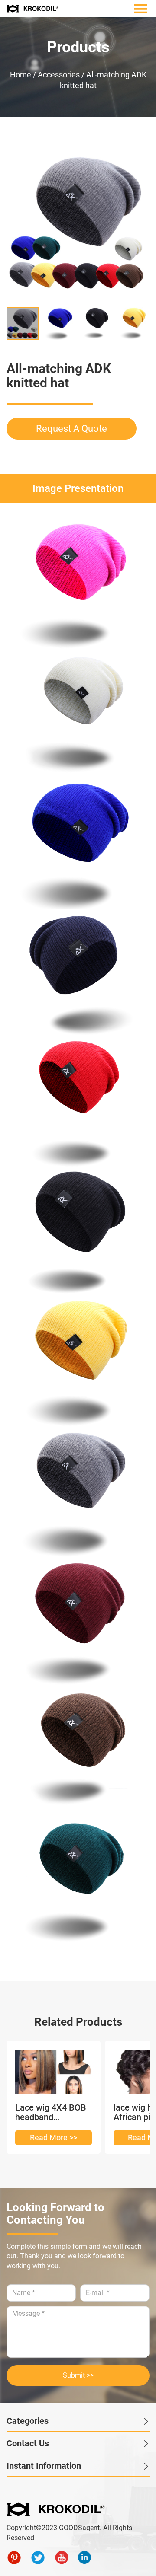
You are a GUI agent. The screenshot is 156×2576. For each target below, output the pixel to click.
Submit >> (78, 2375)
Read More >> (54, 2138)
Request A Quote (71, 429)
